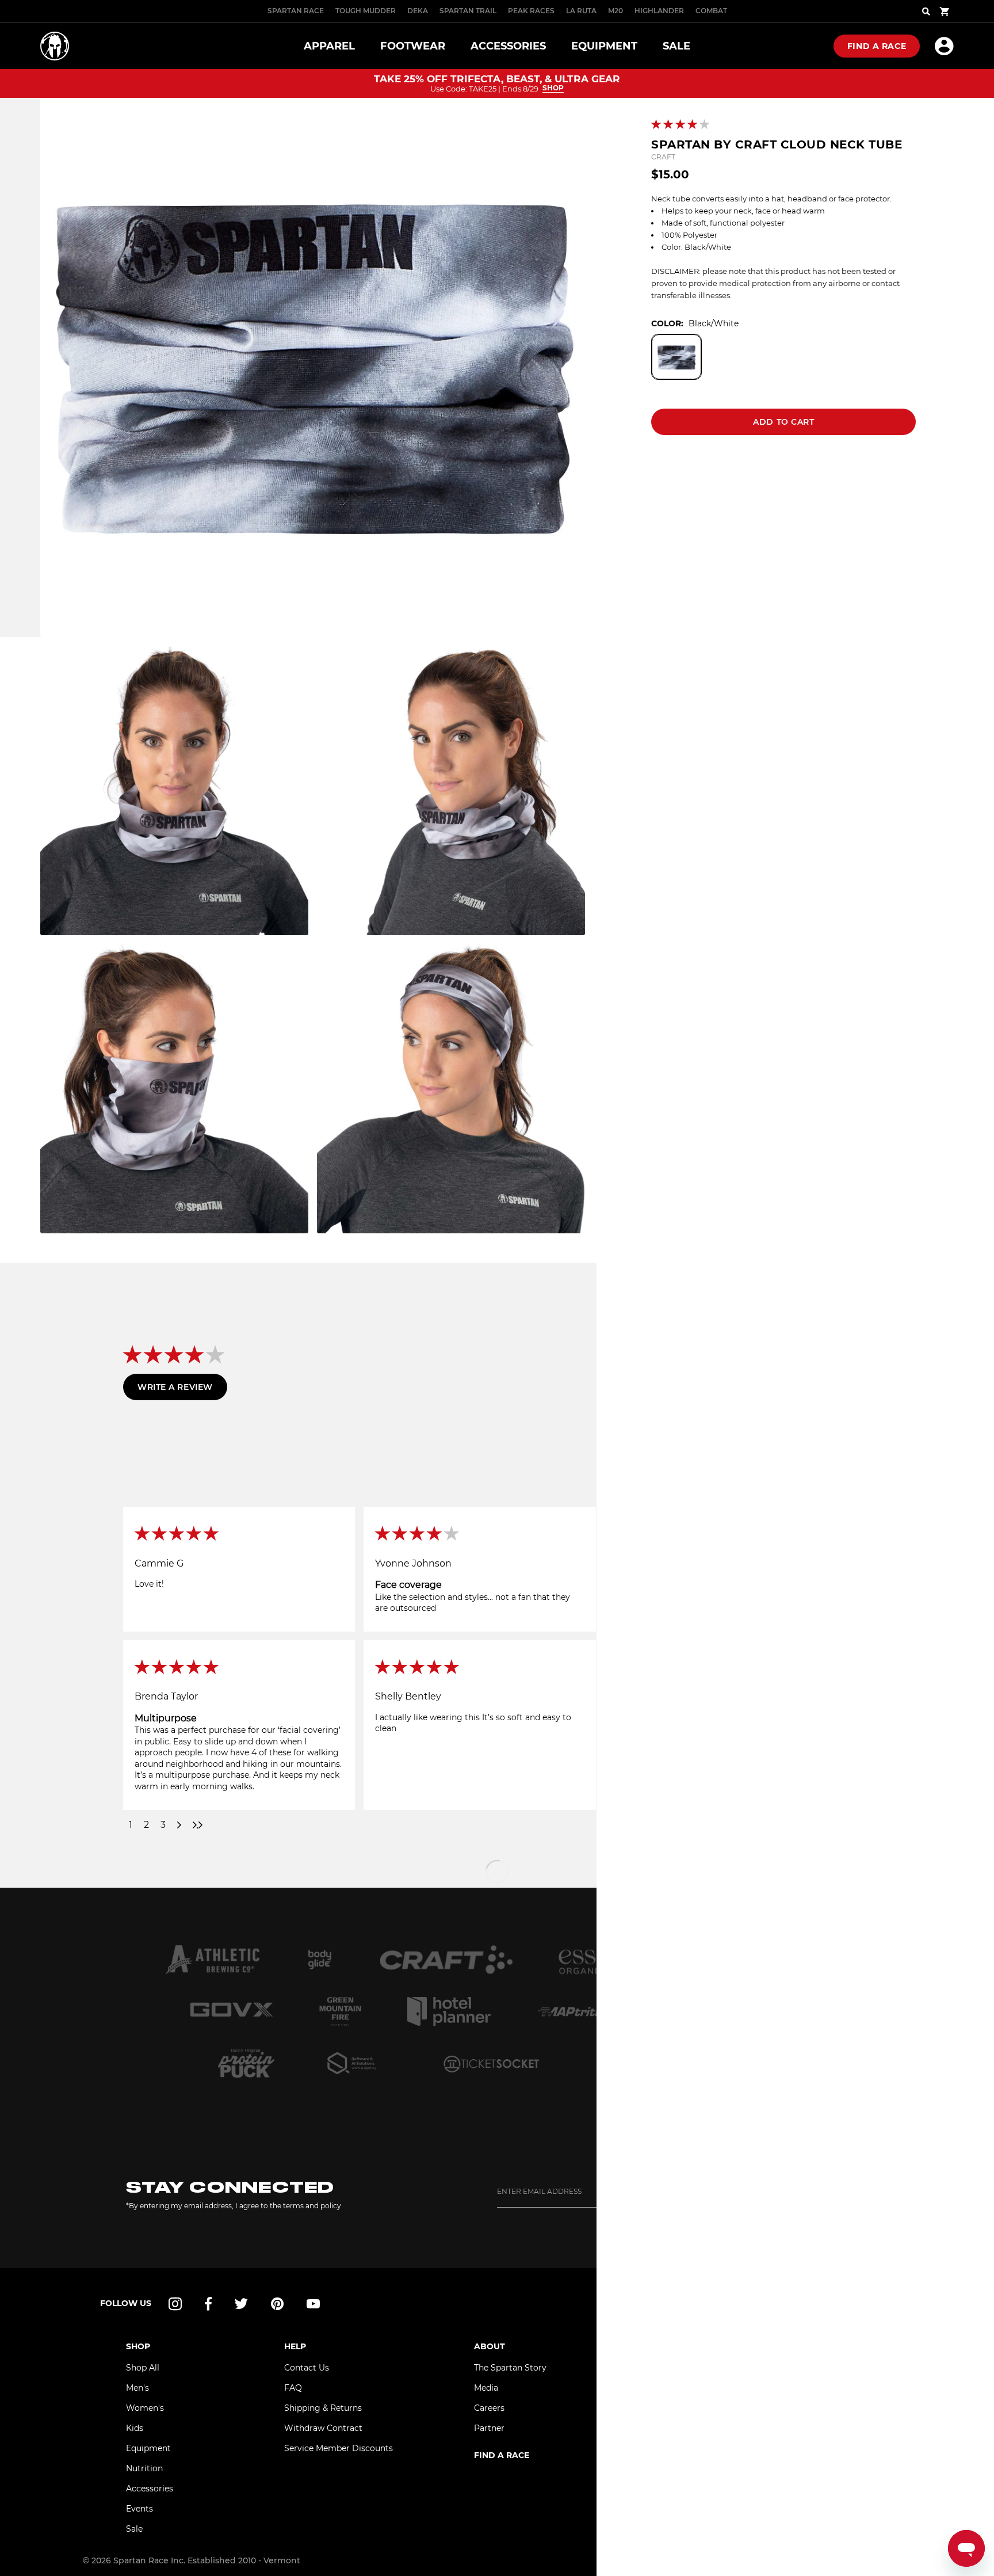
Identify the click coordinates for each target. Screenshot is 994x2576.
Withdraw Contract (323, 2428)
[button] (681, 125)
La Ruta (581, 11)
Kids (135, 2428)
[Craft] (446, 1960)
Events (139, 2509)
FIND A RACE (502, 2455)
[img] (239, 1534)
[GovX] (232, 2011)
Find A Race (877, 46)
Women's (145, 2408)
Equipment (148, 2448)
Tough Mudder (366, 11)
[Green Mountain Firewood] (341, 2011)
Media (486, 2388)
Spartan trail (468, 11)
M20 (615, 11)
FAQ (293, 2388)
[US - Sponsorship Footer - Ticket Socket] (491, 2063)
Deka (418, 11)
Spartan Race (296, 11)
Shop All (143, 2368)
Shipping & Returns (323, 2408)
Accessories (150, 2489)
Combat (711, 11)
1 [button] (131, 1825)
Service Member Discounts (339, 2448)
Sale (134, 2529)
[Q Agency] (352, 2063)
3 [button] (163, 1825)
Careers (489, 2408)
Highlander (659, 11)
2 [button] (146, 1825)
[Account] (944, 46)
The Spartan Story (510, 2368)
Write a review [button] (175, 1387)
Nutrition (144, 2468)
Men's (137, 2388)
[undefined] (320, 1960)
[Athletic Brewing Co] (213, 1960)
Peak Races (531, 11)
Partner (489, 2428)
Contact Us (307, 2368)
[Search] (926, 12)
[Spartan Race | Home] (55, 46)
